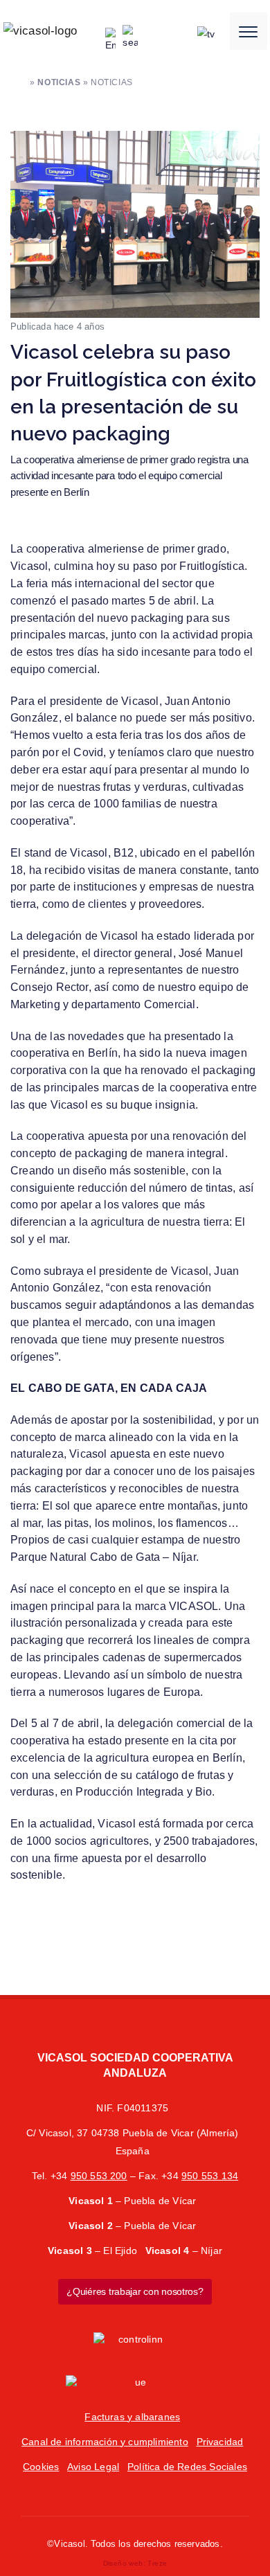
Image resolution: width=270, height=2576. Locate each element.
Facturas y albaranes (132, 2417)
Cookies (41, 2467)
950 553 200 (99, 2176)
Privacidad (220, 2442)
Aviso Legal (93, 2467)
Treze (157, 2563)
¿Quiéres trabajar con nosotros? (135, 2291)
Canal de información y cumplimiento (105, 2442)
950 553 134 (210, 2176)
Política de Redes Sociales (187, 2467)
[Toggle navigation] (249, 31)
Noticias (59, 82)
